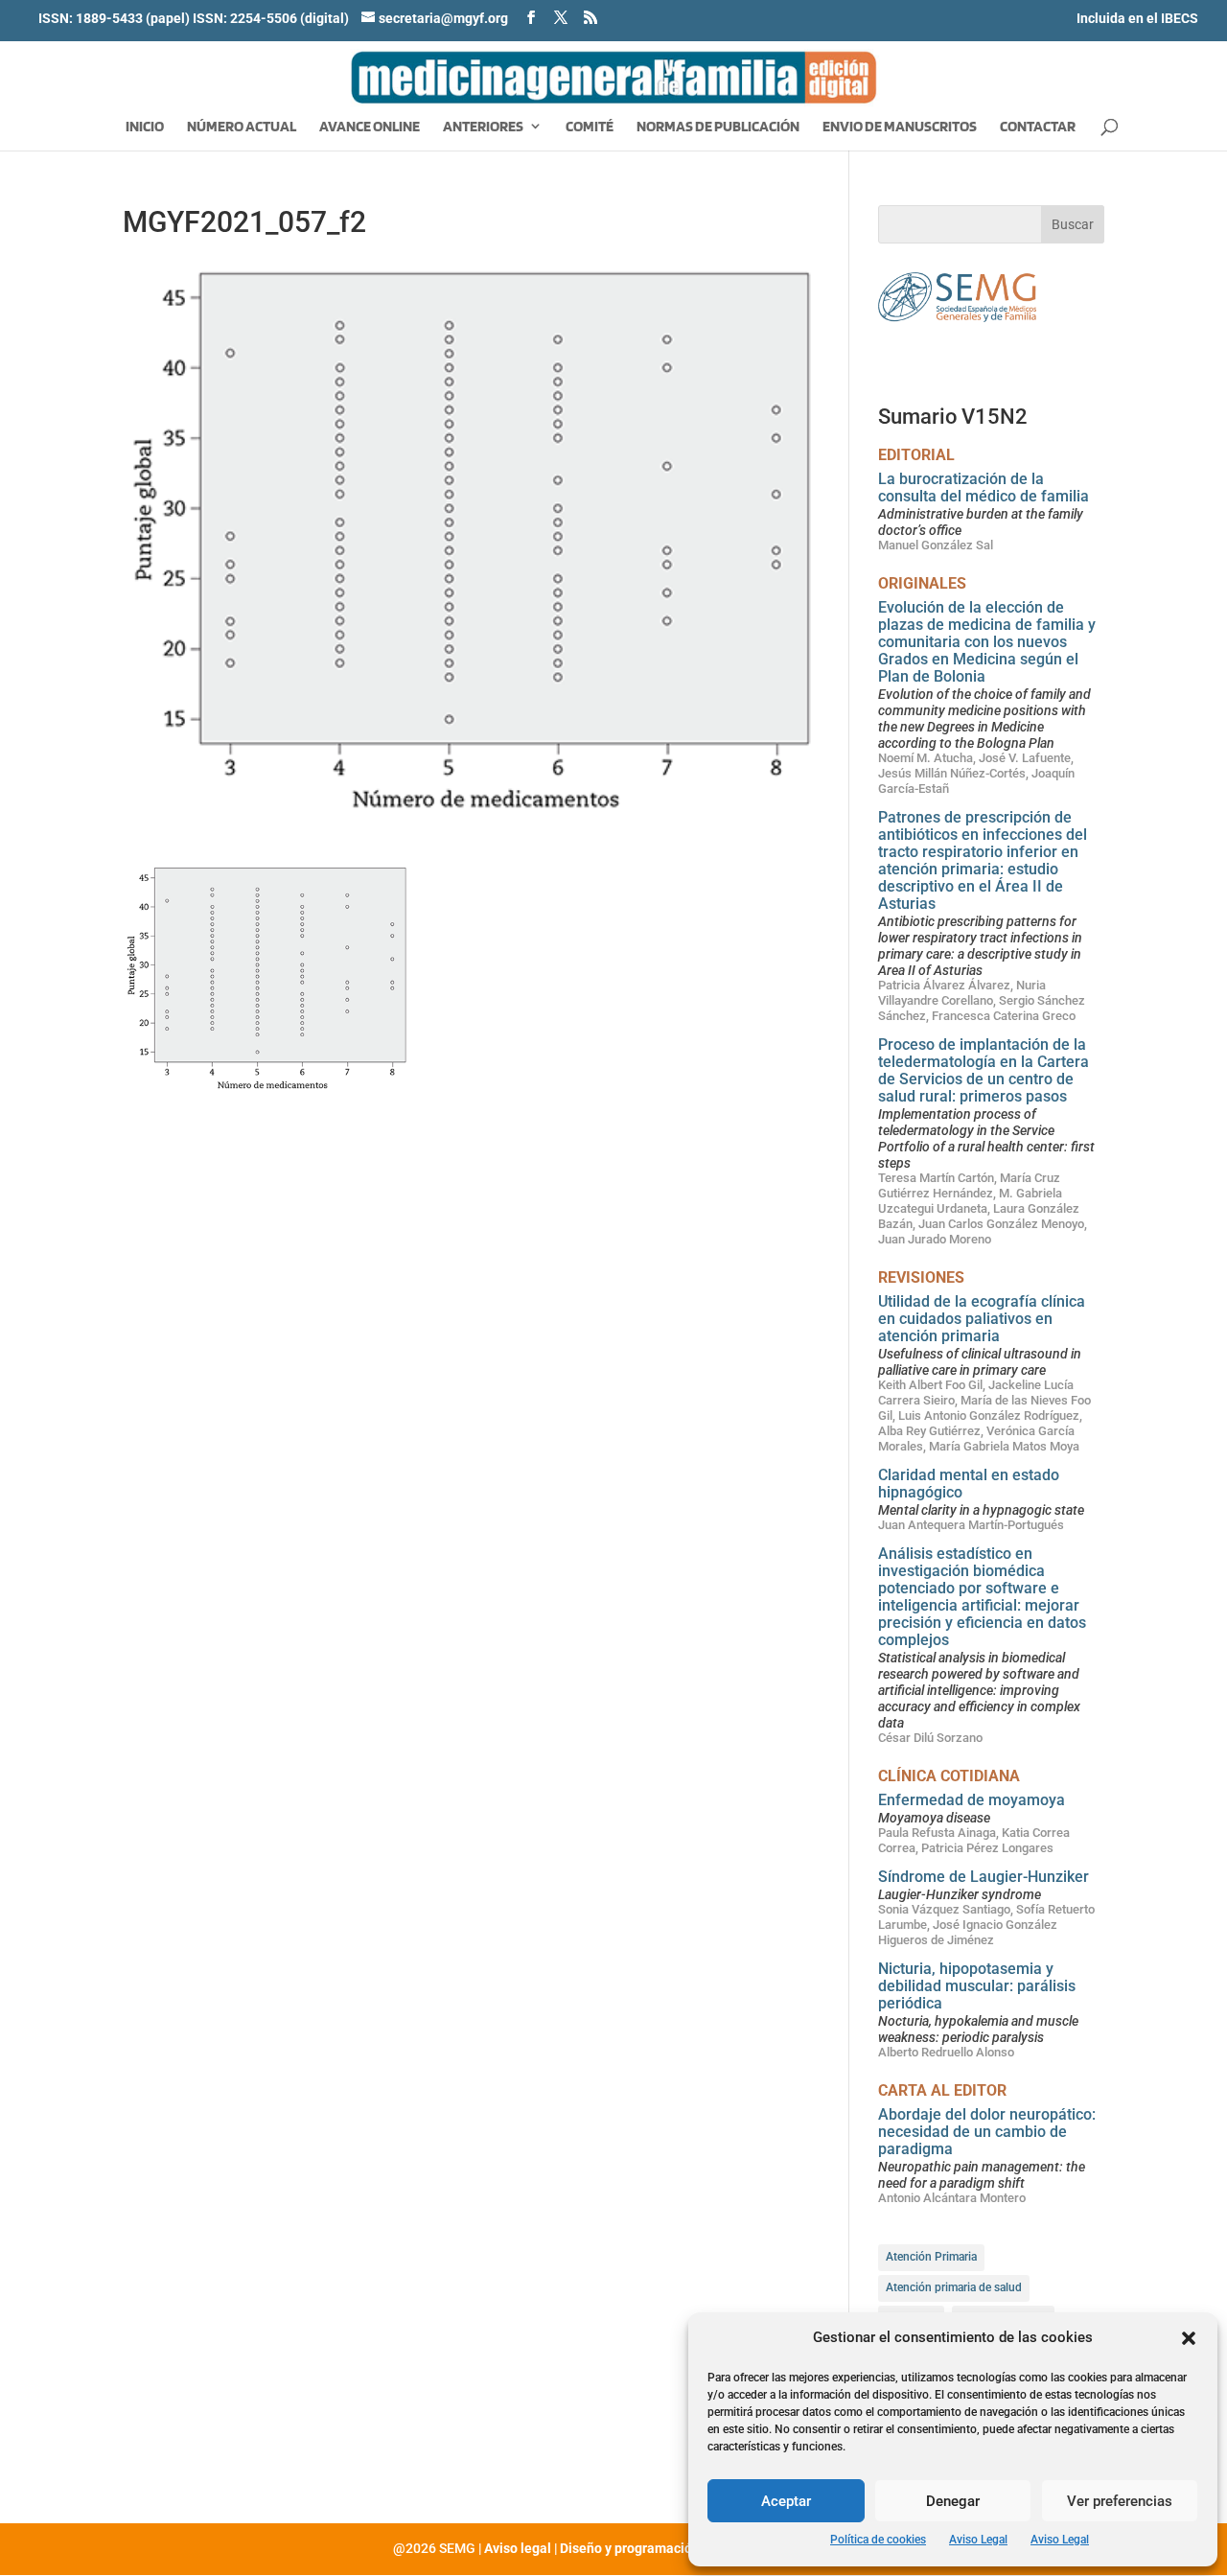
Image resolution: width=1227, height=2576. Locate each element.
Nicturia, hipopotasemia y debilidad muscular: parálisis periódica (977, 1986)
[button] (1189, 2338)
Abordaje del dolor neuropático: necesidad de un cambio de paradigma (987, 2132)
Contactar (1038, 128)
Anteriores (483, 128)
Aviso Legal (978, 2540)
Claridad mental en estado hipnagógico (969, 1484)
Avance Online (370, 128)
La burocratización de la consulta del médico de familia (984, 487)
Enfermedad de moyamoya (972, 1800)
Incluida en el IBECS (1137, 18)
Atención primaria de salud (954, 2287)
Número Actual (242, 128)
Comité (590, 128)
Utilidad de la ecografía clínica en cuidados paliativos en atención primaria (982, 1319)
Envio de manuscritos (900, 128)
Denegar (953, 2501)
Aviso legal (518, 2548)
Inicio (145, 128)
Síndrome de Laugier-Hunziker (984, 1877)
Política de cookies (878, 2540)
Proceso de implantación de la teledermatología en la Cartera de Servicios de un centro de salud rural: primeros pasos (984, 1070)
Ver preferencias (1120, 2501)
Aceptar (786, 2501)
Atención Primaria (931, 2257)
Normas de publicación (718, 128)
